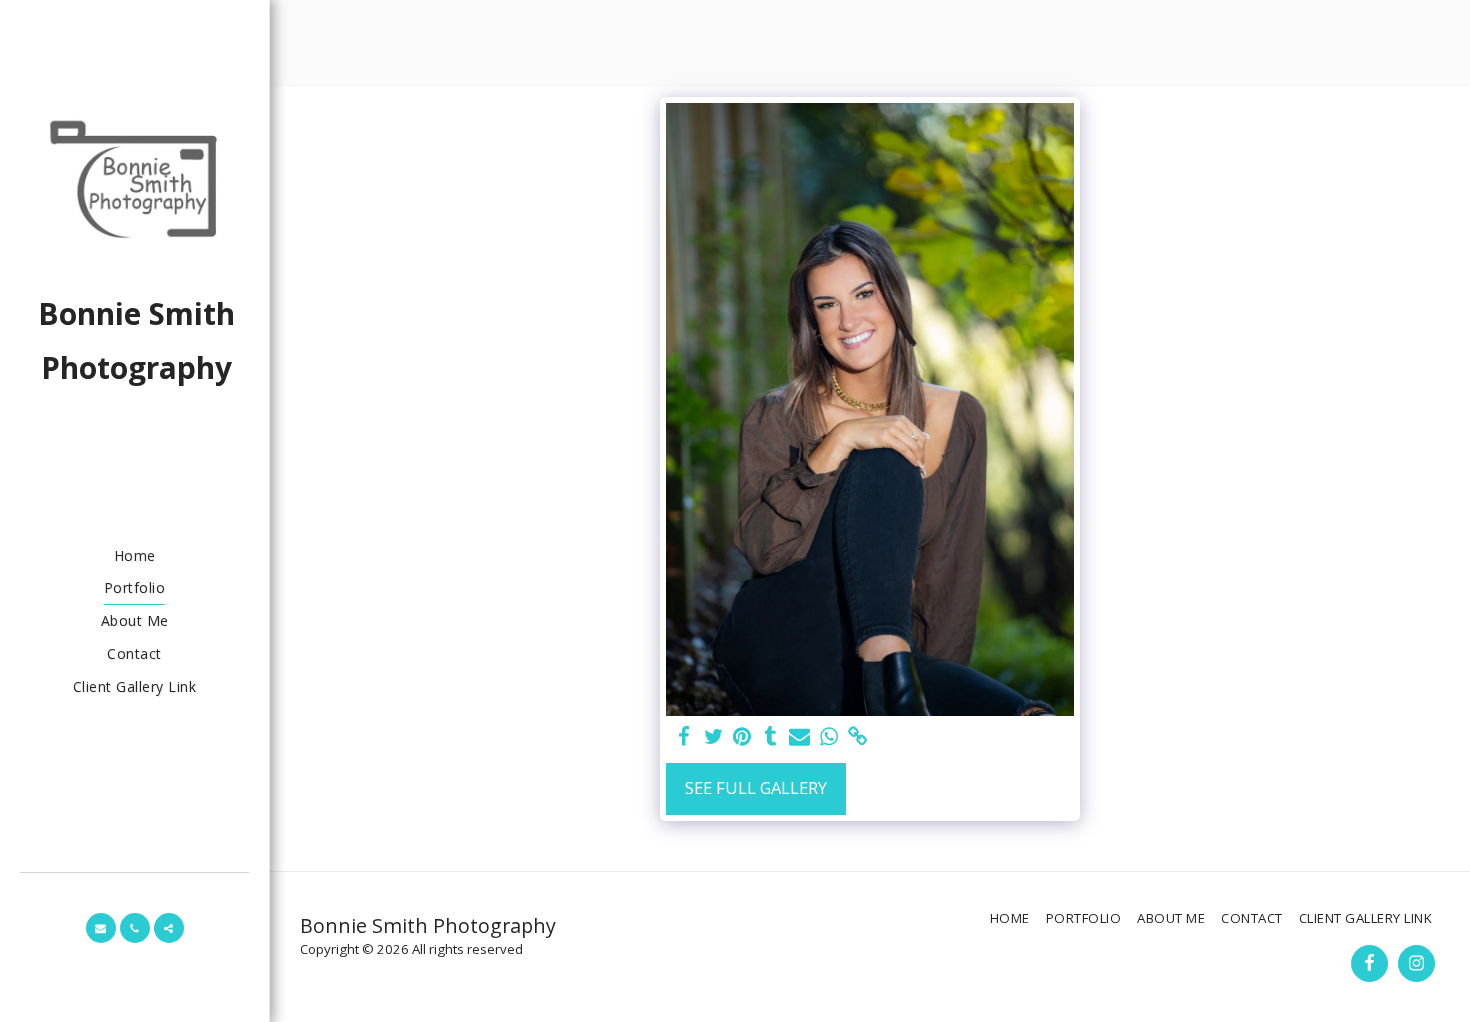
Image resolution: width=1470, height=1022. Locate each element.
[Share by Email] (799, 737)
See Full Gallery (756, 787)
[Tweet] (713, 737)
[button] (101, 928)
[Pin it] (742, 737)
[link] (857, 737)
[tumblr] (770, 737)
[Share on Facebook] (684, 737)
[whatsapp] (828, 737)
